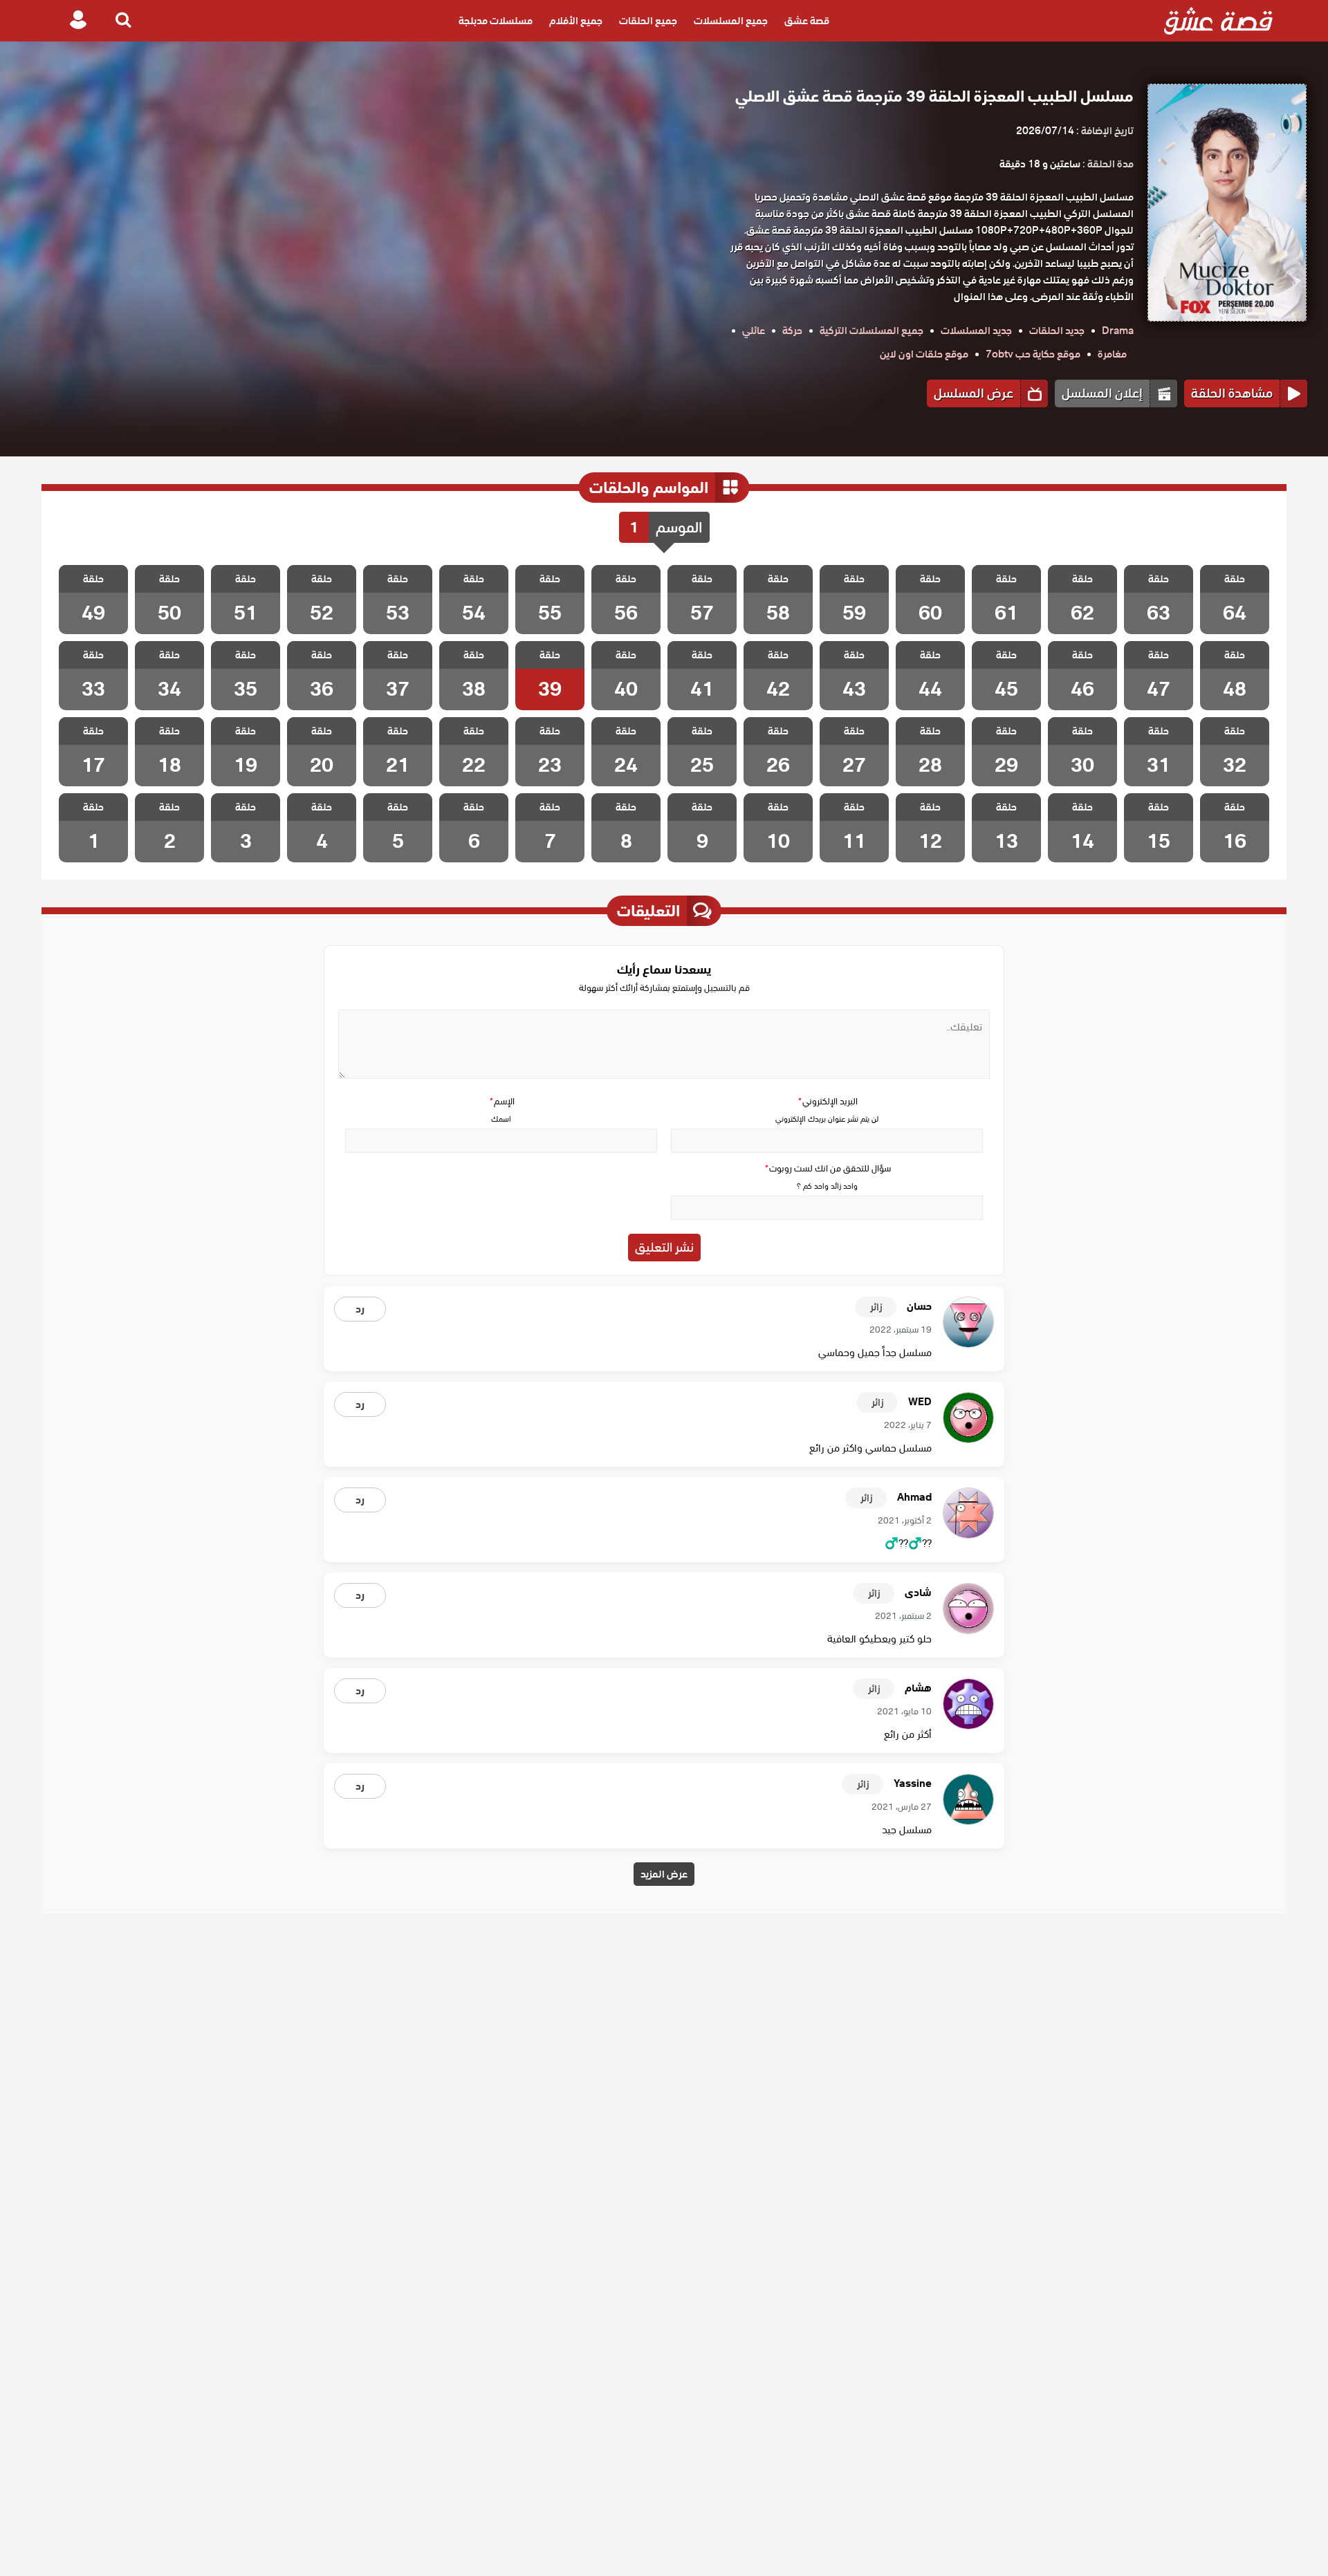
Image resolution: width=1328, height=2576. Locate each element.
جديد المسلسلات (976, 331)
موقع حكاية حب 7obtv (1033, 354)
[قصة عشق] (1218, 21)
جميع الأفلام (576, 21)
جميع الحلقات (648, 21)
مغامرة (1112, 354)
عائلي (754, 331)
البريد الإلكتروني (827, 1101)
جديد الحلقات (1057, 331)
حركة (792, 331)
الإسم (501, 1101)
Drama (1118, 331)
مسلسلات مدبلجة (496, 21)
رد (360, 1309)
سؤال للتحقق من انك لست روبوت (827, 1168)
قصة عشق (807, 21)
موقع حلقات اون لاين (924, 354)
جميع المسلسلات (731, 21)
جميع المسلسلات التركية (871, 331)
